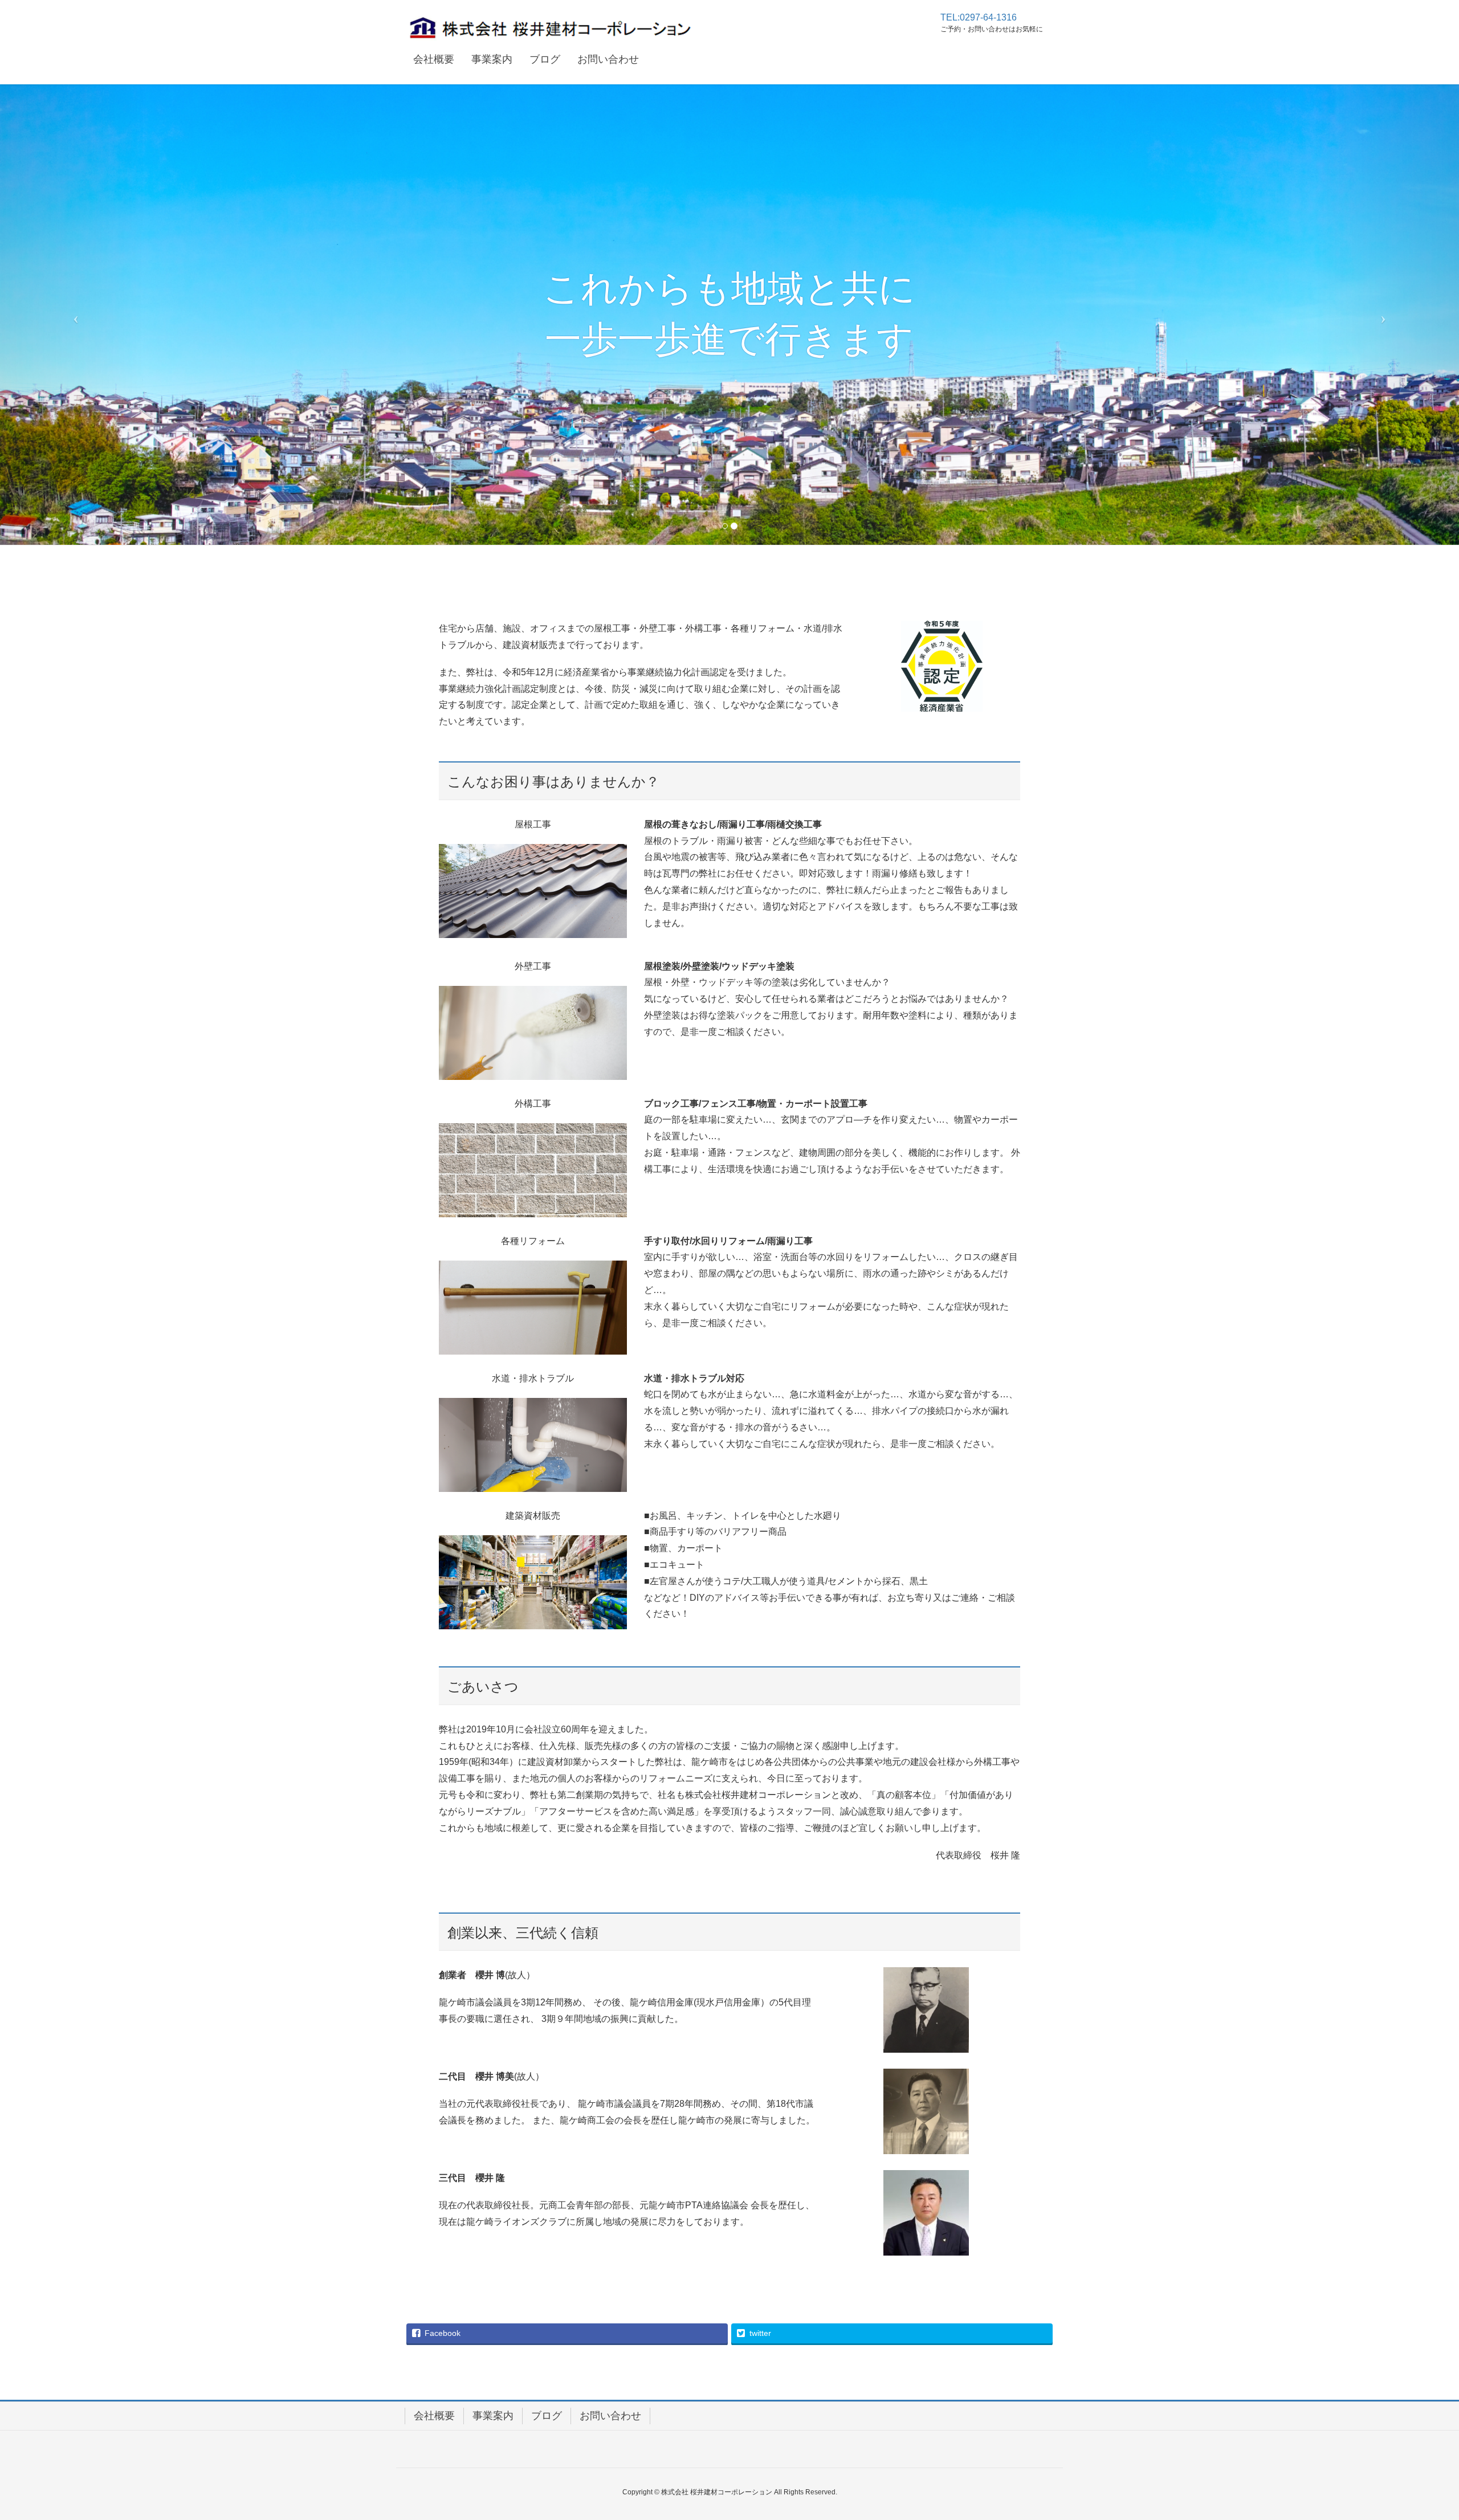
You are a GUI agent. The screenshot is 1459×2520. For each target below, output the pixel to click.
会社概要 (434, 2416)
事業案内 (493, 2416)
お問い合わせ (610, 2416)
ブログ (547, 2416)
